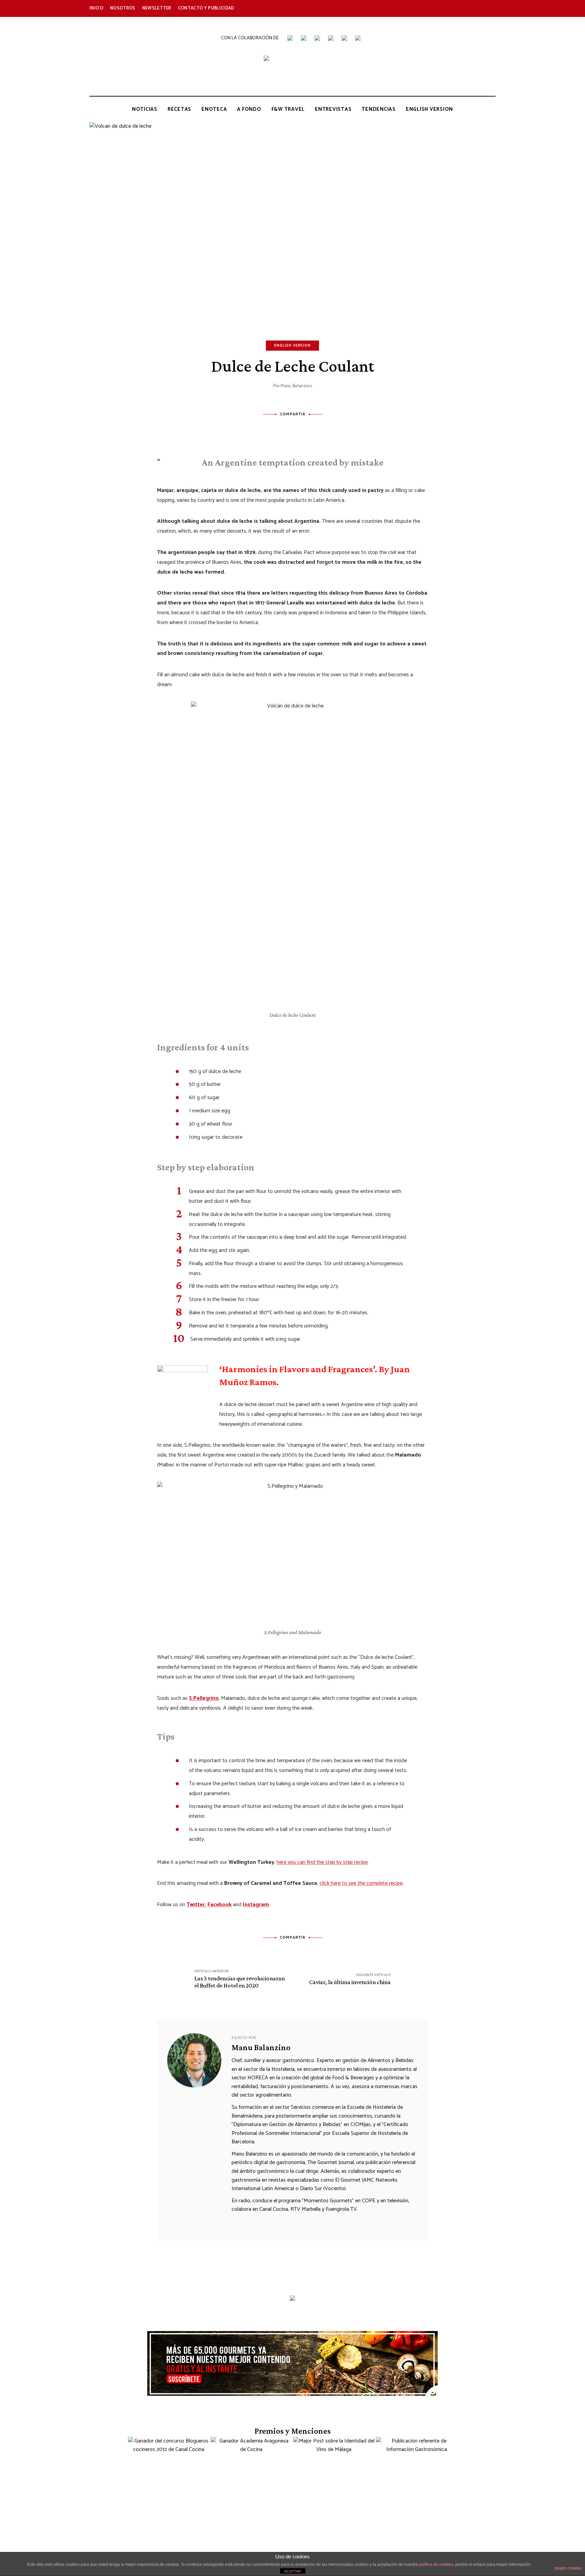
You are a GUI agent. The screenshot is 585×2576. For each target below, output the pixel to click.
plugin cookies (568, 2568)
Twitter (401, 8)
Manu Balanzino (296, 386)
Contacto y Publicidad (206, 8)
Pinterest (462, 8)
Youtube (431, 8)
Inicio (96, 8)
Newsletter (157, 8)
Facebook (385, 8)
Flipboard (477, 8)
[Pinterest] (302, 429)
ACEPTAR (292, 2571)
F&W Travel (288, 109)
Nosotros (123, 8)
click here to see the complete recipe (361, 1883)
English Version (429, 109)
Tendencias (379, 109)
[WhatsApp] (320, 429)
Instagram (416, 8)
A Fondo (249, 109)
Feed (492, 8)
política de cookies (436, 2564)
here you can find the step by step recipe (322, 1862)
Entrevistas (333, 109)
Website (237, 2222)
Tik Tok (446, 8)
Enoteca (214, 109)
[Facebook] (265, 429)
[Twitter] (283, 429)
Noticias (145, 109)
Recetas (179, 109)
